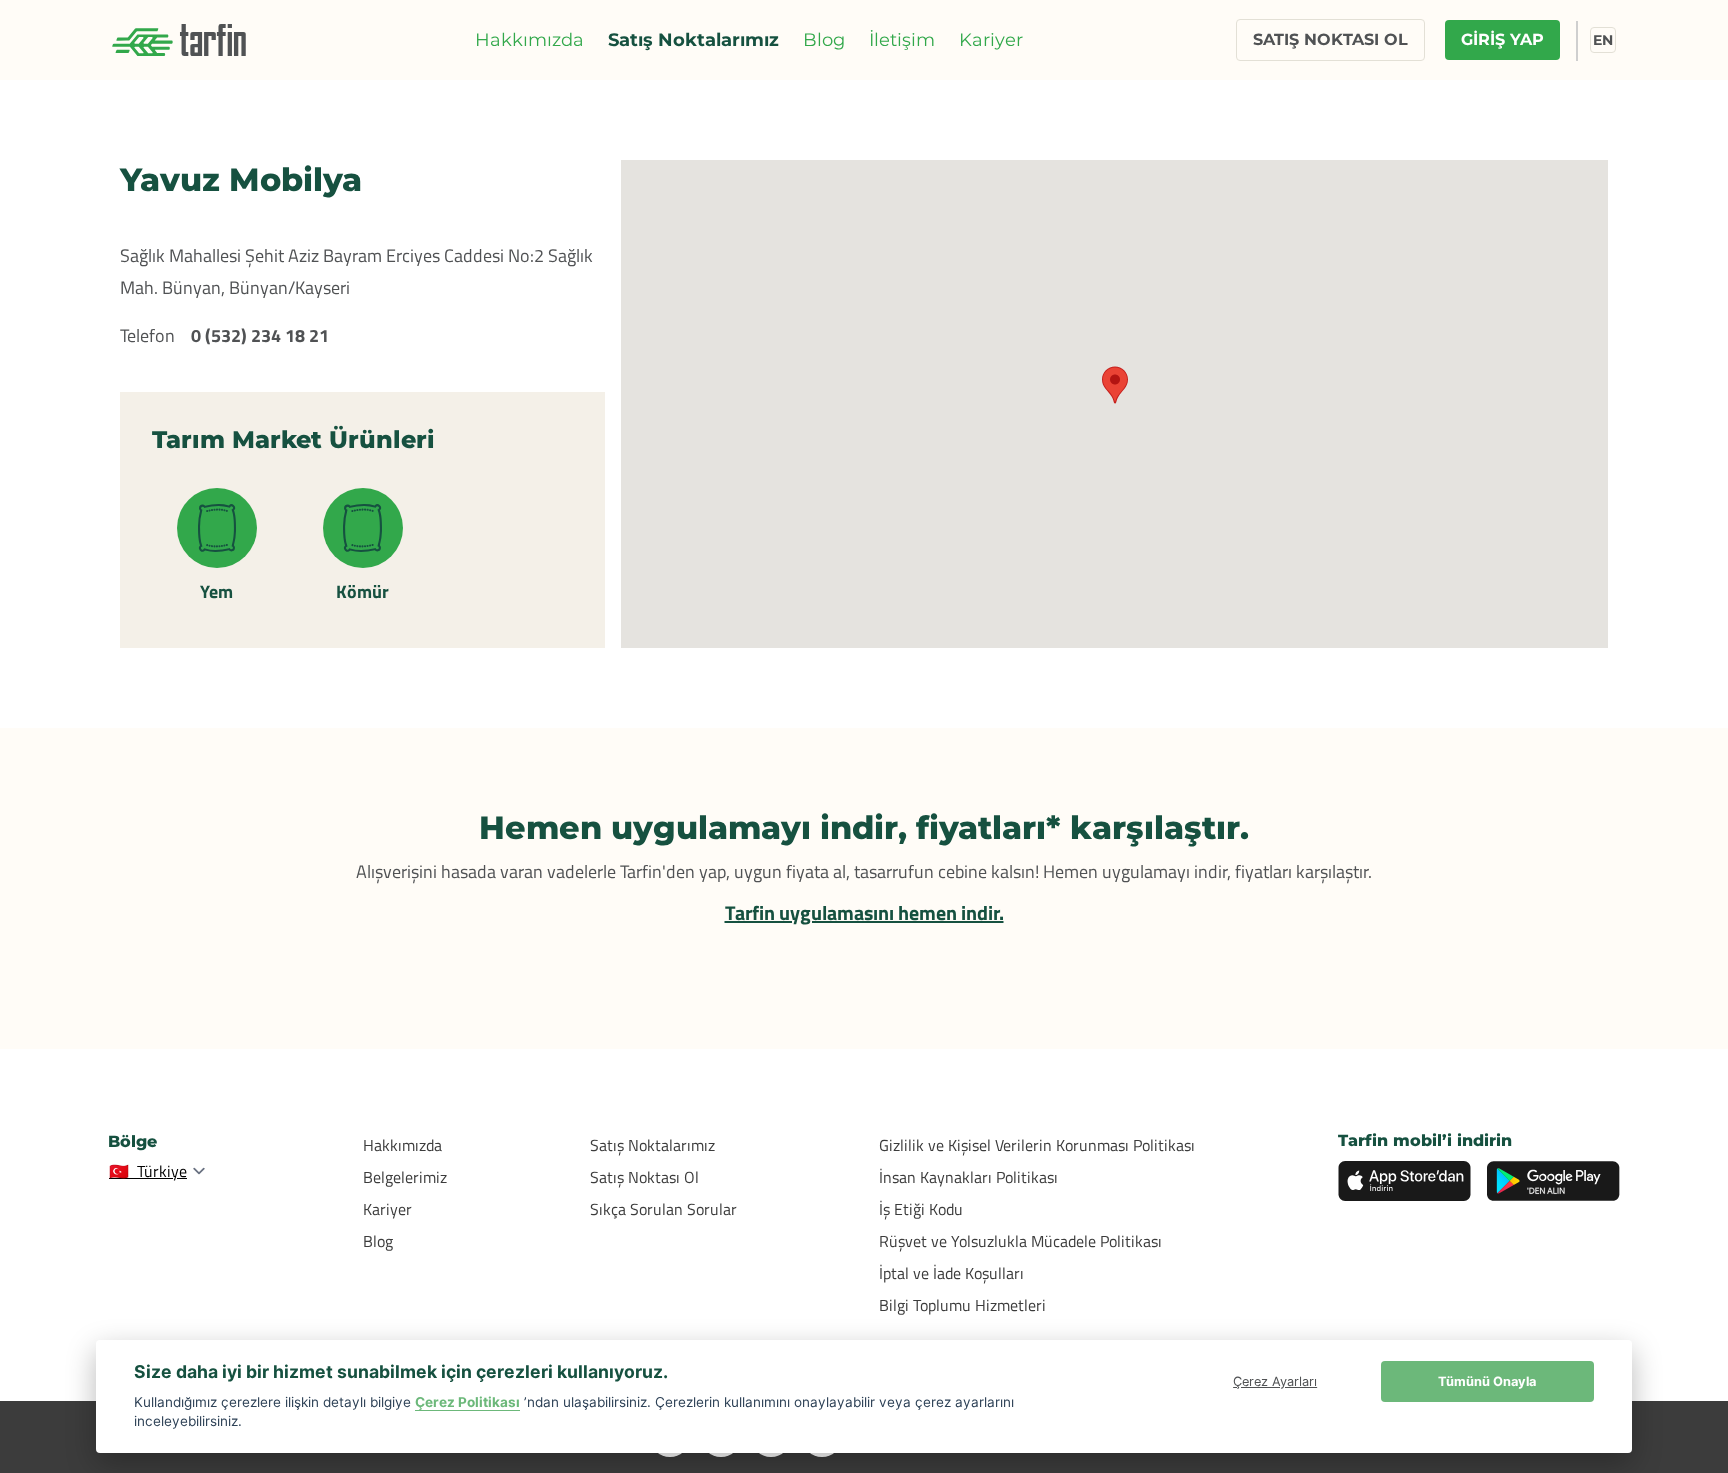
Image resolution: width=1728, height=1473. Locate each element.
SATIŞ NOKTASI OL (1330, 39)
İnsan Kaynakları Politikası (968, 1177)
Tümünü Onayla (1487, 1381)
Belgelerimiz (405, 1177)
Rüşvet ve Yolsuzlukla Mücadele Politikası (1020, 1241)
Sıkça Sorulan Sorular (663, 1209)
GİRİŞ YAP (1502, 39)
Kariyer (991, 40)
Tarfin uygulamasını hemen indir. (864, 912)
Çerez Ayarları (1275, 1381)
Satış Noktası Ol (644, 1177)
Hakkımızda (529, 40)
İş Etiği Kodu (921, 1209)
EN (1603, 40)
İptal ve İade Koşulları (951, 1273)
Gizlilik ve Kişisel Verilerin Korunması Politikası (1037, 1145)
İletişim (902, 40)
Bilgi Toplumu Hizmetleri (962, 1305)
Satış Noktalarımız (693, 40)
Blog (824, 40)
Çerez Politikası (467, 1402)
